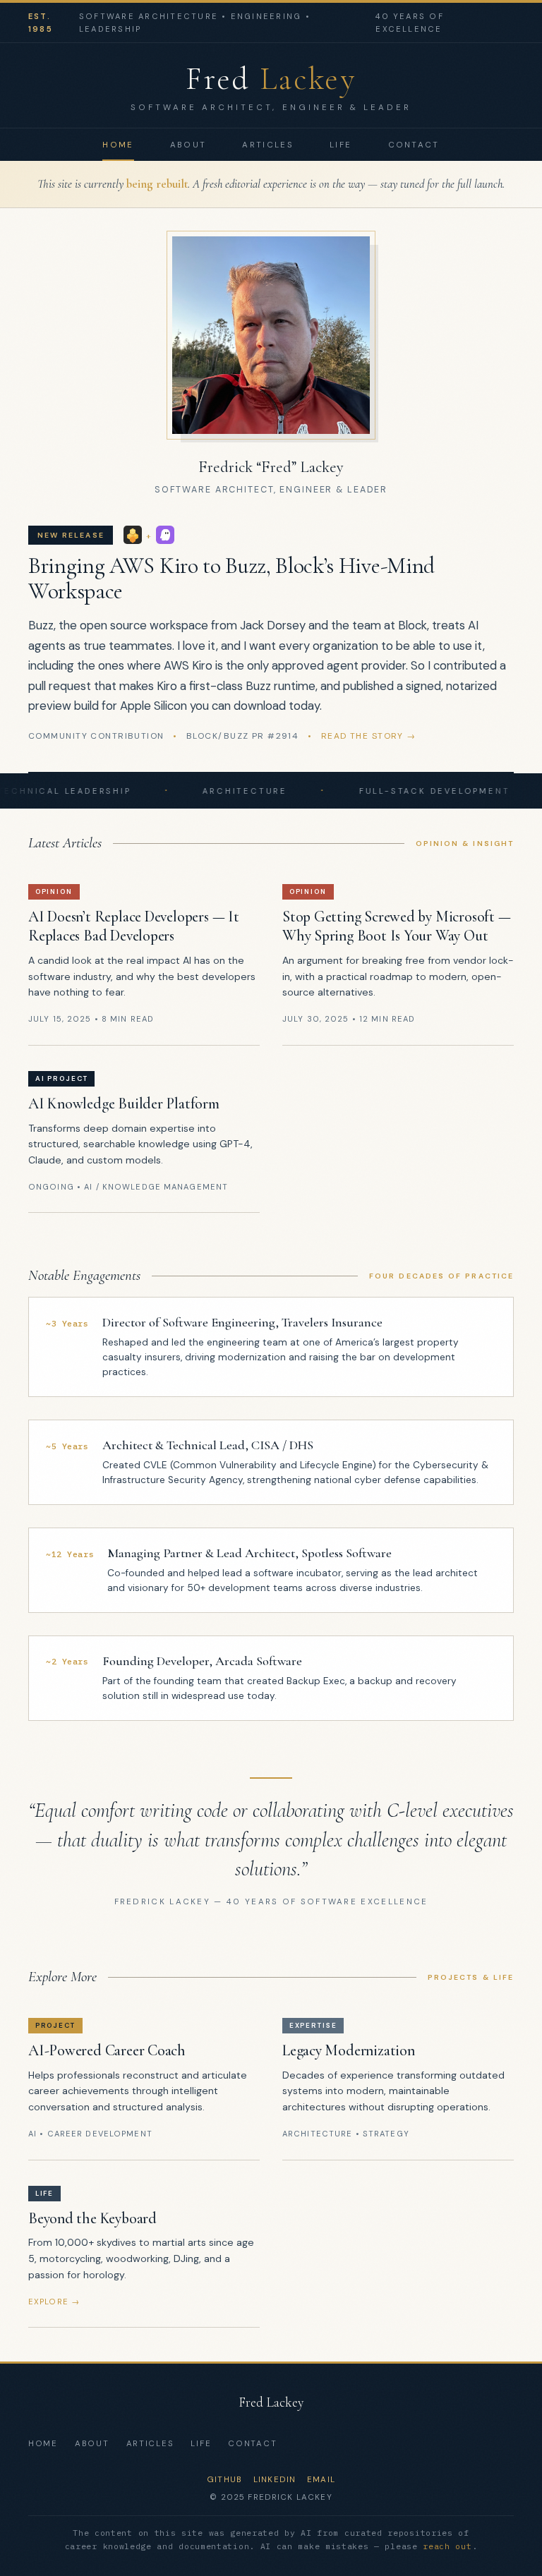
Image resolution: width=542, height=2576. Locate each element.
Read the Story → (369, 736)
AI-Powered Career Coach (107, 2050)
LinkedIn (275, 2480)
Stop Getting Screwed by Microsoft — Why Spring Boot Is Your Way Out (396, 926)
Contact (414, 145)
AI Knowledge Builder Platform (124, 1103)
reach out (447, 2546)
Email (321, 2480)
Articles (267, 145)
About (188, 145)
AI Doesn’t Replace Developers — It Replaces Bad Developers (134, 926)
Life (341, 145)
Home (118, 145)
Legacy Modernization (349, 2050)
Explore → (54, 2302)
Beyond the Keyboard (92, 2218)
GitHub (224, 2480)
